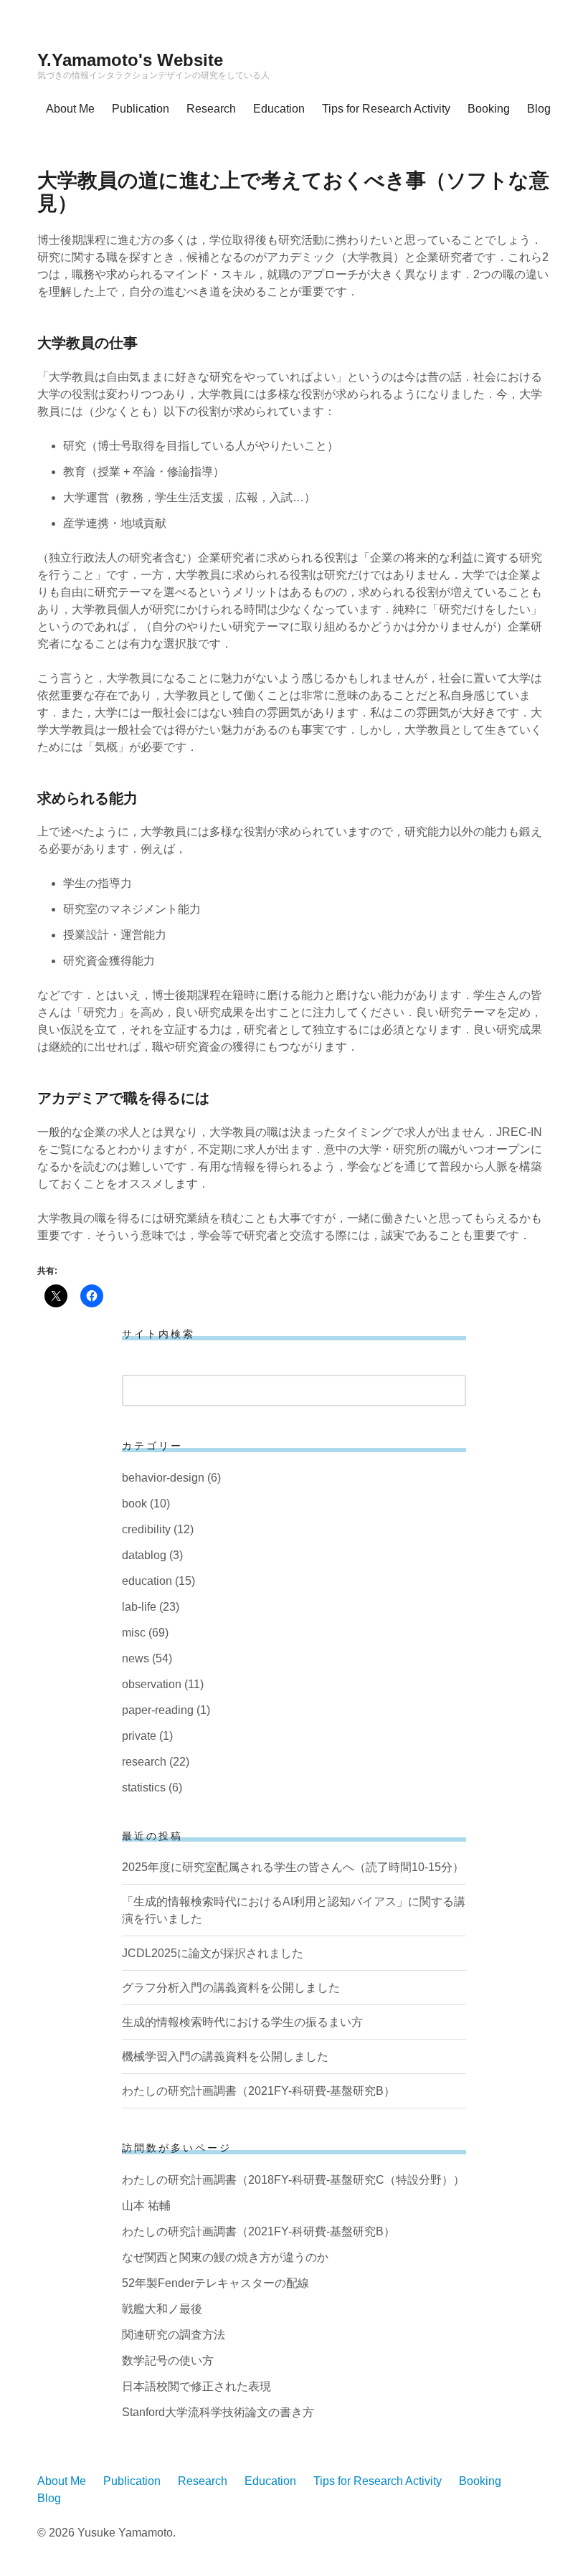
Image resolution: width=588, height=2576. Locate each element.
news (136, 1658)
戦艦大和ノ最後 (162, 2309)
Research (211, 109)
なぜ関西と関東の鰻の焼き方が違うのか (225, 2257)
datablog (144, 1555)
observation (152, 1684)
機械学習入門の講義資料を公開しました (225, 2056)
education (147, 1581)
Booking (489, 109)
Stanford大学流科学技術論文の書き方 (218, 2412)
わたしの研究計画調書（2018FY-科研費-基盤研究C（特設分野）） (293, 2180)
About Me (70, 109)
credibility (146, 1529)
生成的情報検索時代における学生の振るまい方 (242, 2022)
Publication (141, 109)
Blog (539, 109)
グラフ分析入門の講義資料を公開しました (231, 1988)
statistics (144, 1787)
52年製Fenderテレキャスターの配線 (215, 2283)
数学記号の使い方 (168, 2360)
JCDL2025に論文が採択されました (213, 1953)
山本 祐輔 (146, 2206)
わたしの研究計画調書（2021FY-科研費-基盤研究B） (259, 2091)
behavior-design (163, 1478)
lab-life (139, 1607)
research (144, 1762)
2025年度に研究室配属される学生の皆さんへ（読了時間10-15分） (293, 1867)
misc (134, 1633)
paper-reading (158, 1710)
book (134, 1504)
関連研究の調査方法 (174, 2335)
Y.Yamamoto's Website (130, 60)
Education (279, 109)
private (139, 1736)
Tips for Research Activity (386, 109)
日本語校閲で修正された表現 (196, 2386)
